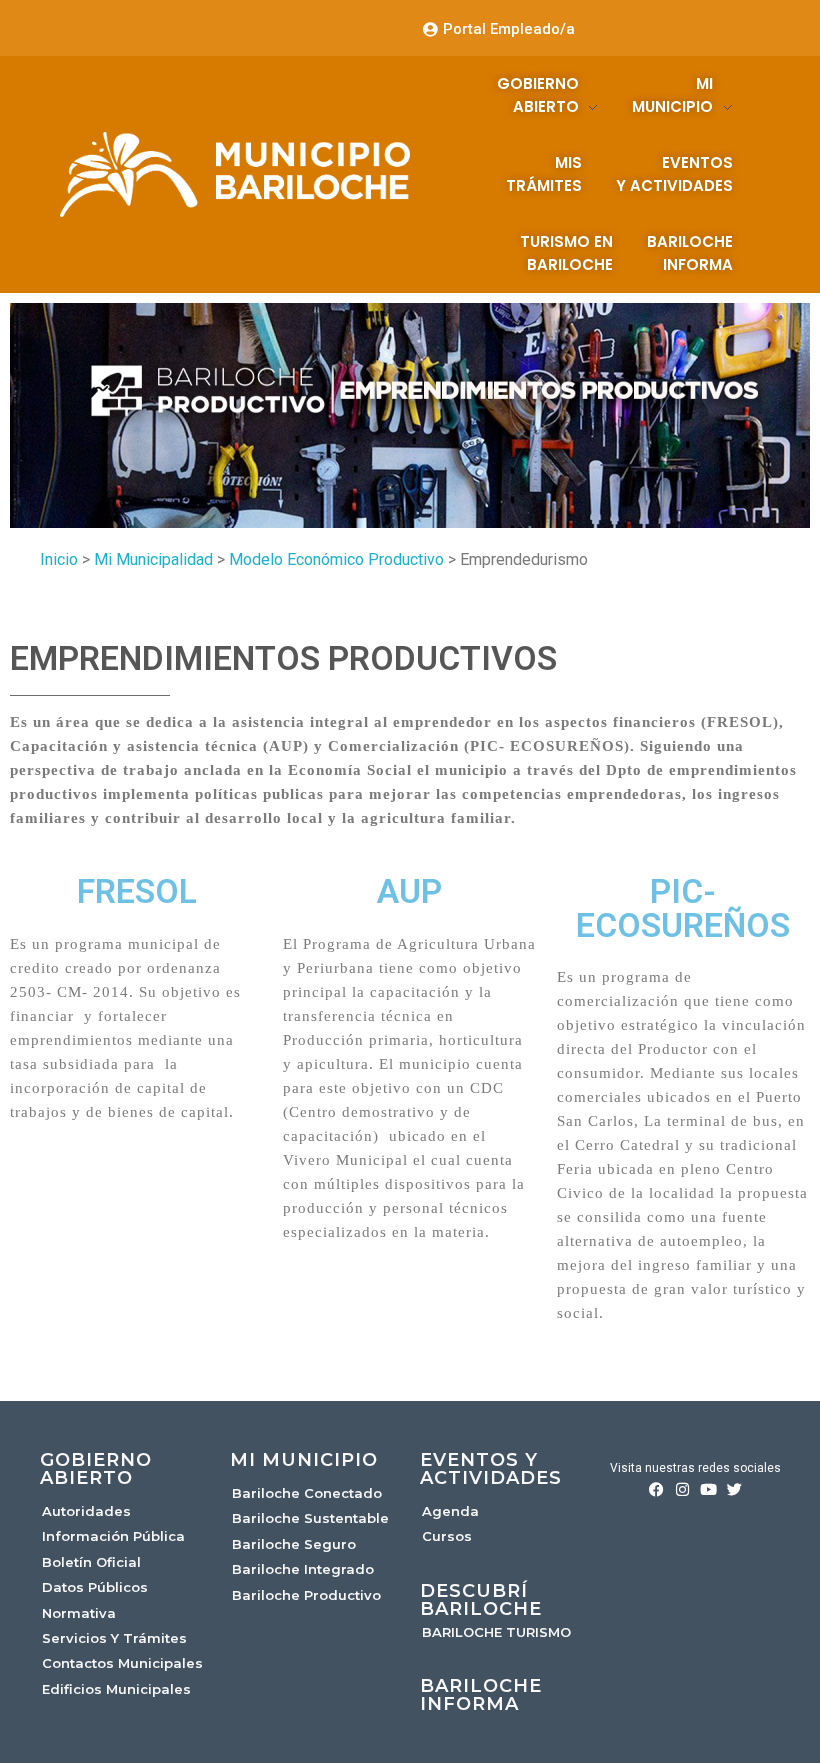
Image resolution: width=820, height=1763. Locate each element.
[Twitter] (734, 1489)
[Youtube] (708, 1489)
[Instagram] (682, 1489)
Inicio (59, 559)
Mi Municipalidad (153, 559)
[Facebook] (656, 1489)
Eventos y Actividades (491, 1469)
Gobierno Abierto (96, 1469)
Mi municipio (304, 1460)
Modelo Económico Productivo (336, 559)
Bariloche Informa (481, 1695)
